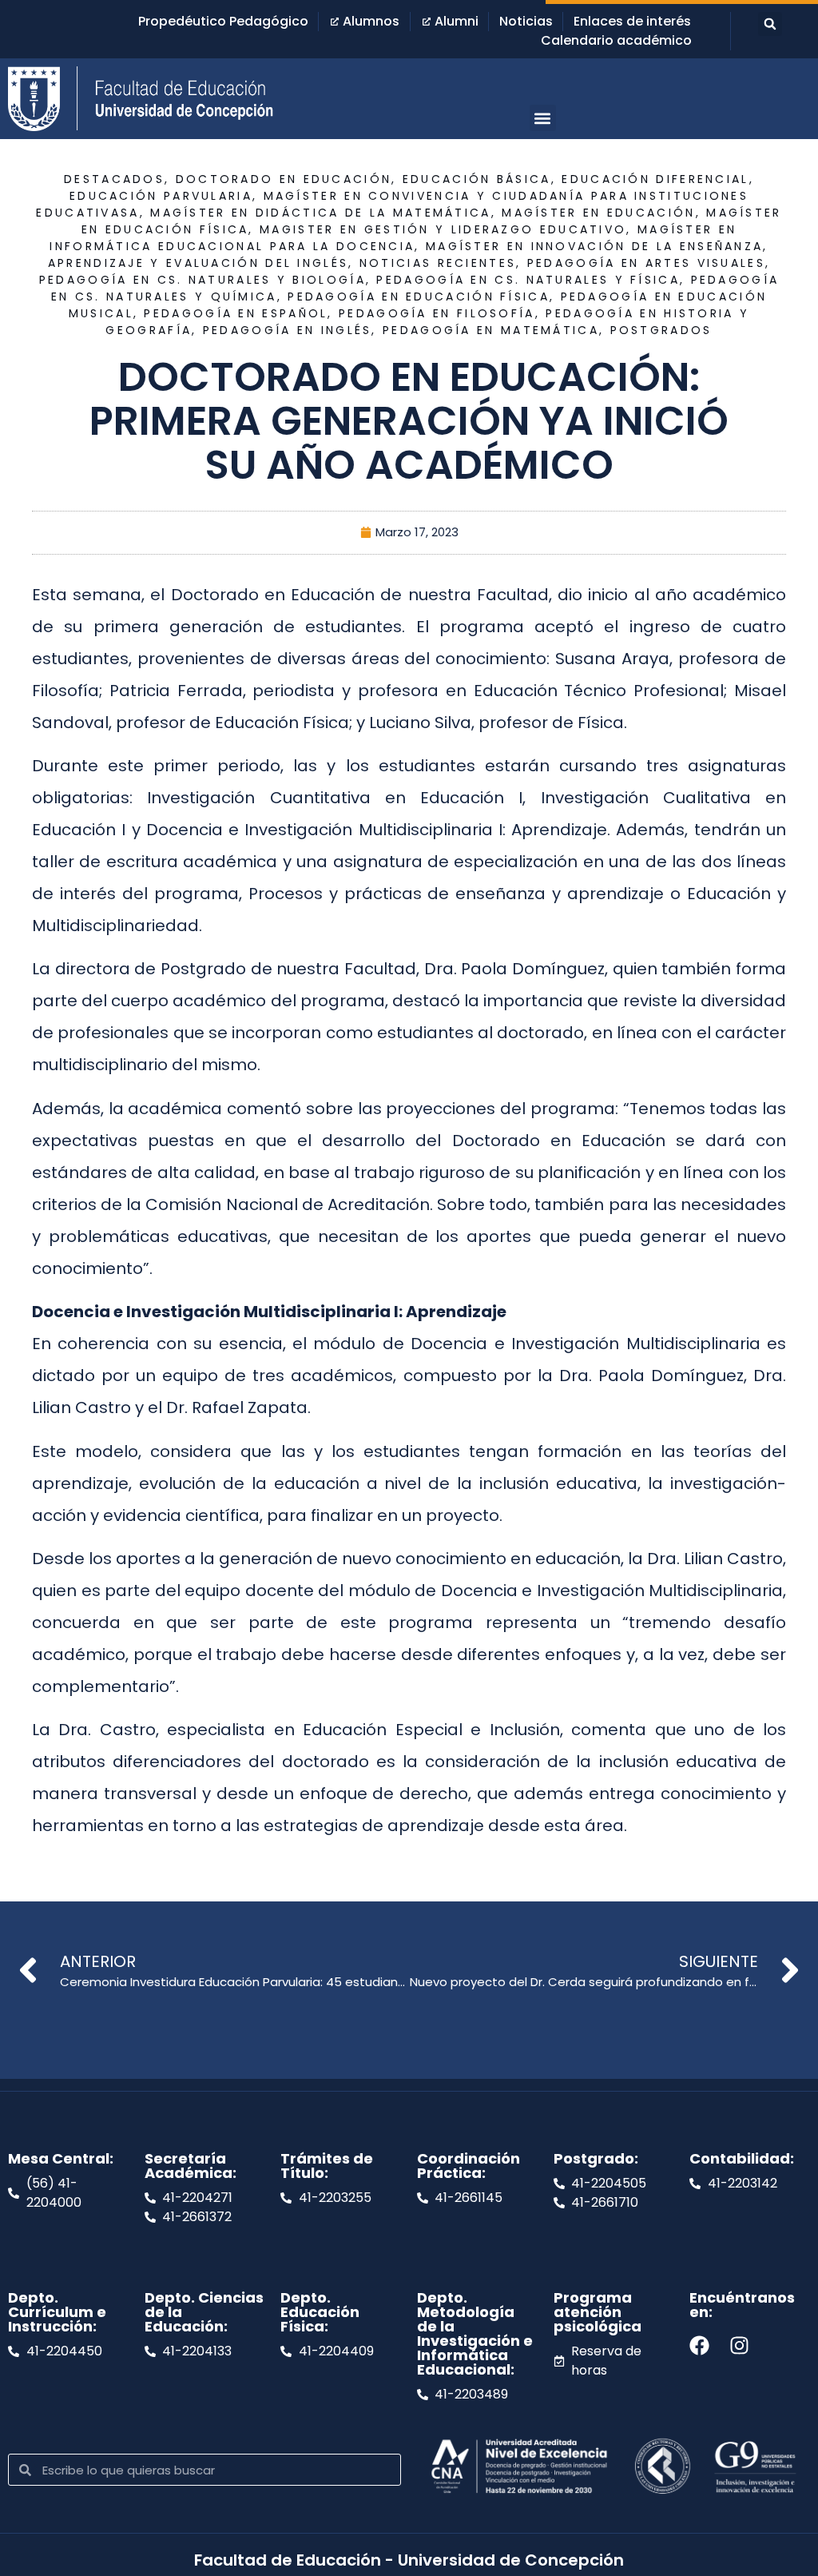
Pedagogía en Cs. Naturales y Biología (203, 280)
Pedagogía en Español (236, 313)
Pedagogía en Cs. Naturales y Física (528, 280)
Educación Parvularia (161, 196)
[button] (770, 24)
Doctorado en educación (284, 179)
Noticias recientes (438, 263)
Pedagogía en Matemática (491, 330)
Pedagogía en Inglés (288, 330)
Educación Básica (477, 179)
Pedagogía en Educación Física (419, 297)
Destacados (114, 179)
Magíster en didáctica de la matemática (320, 213)
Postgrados (661, 330)
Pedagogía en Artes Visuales (646, 263)
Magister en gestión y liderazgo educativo (443, 229)
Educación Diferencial (655, 179)
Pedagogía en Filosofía (437, 313)
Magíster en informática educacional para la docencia (393, 238)
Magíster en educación (598, 213)
